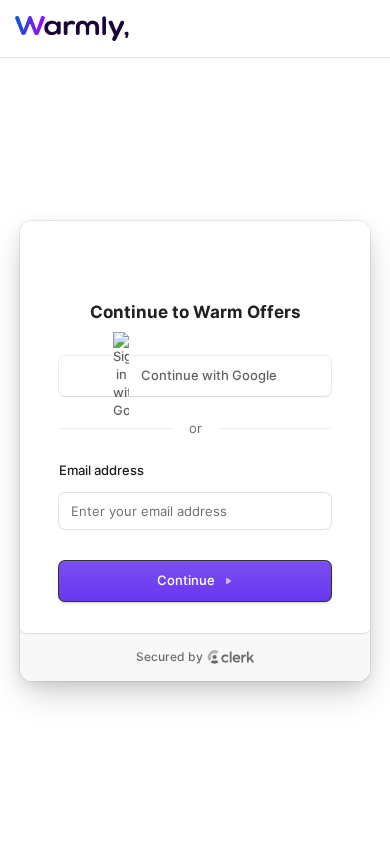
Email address (101, 470)
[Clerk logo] (231, 657)
